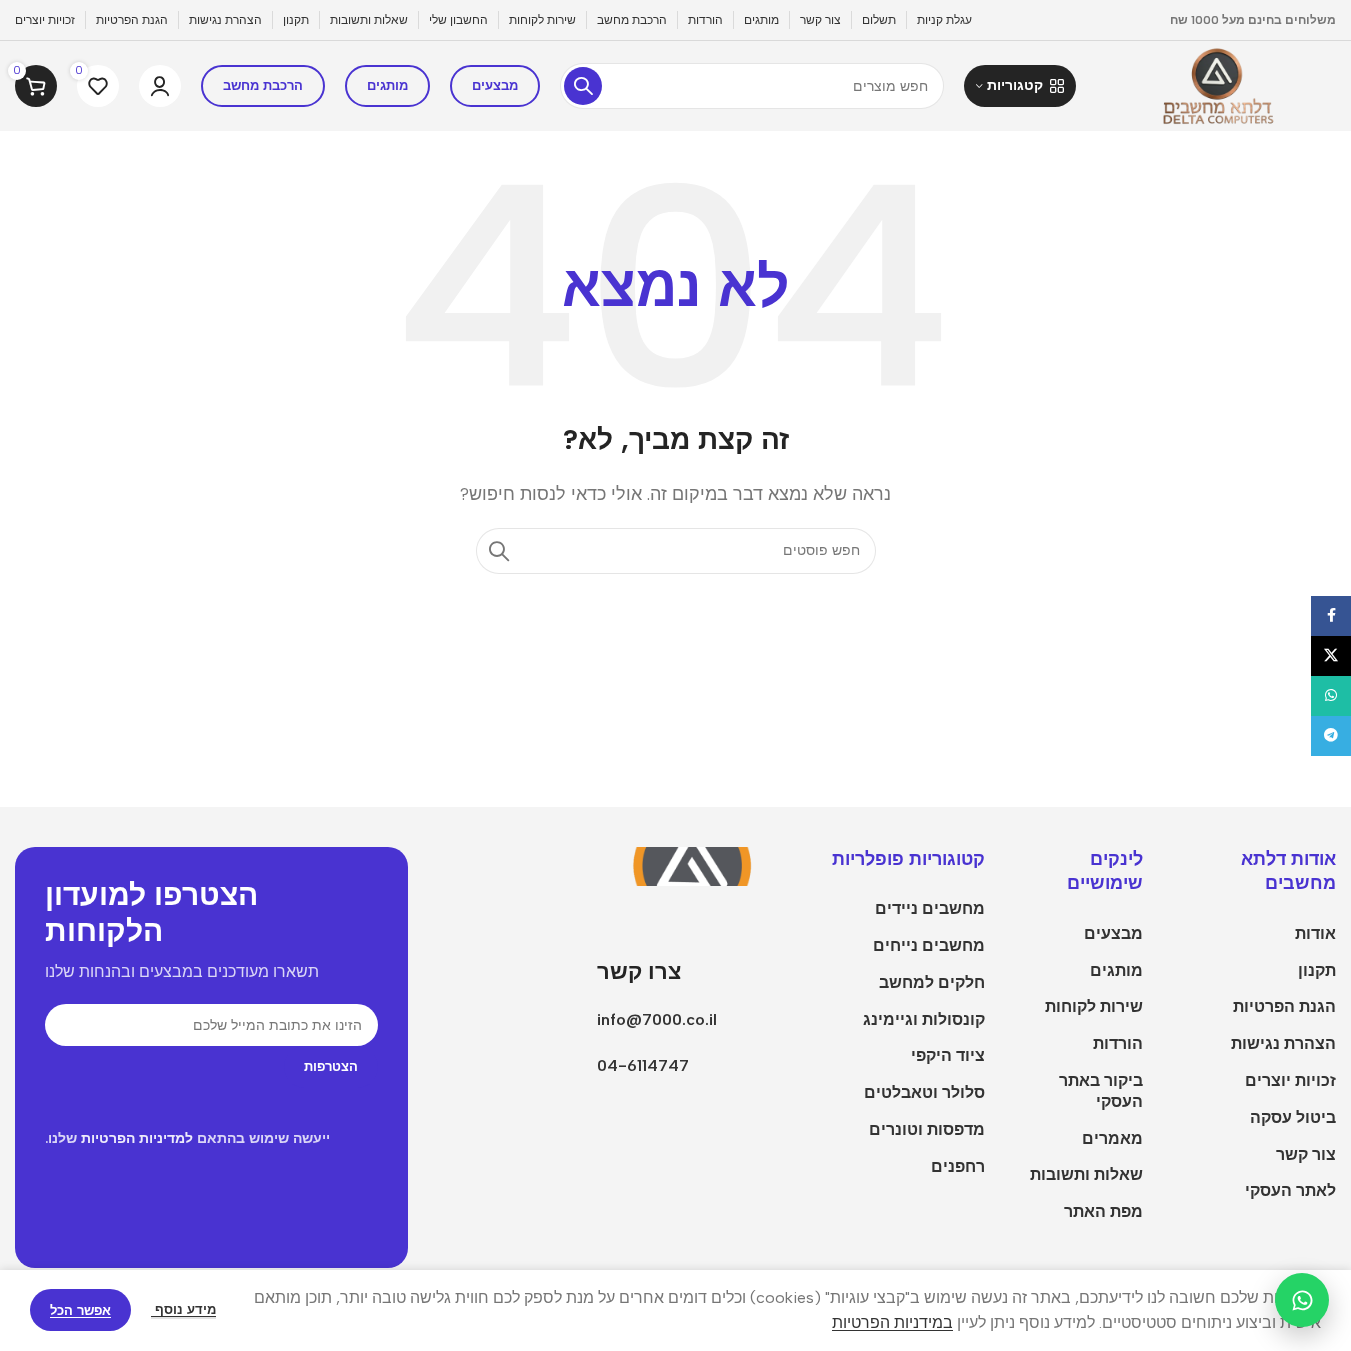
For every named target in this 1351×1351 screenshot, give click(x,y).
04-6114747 (643, 1065)
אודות (1315, 933)
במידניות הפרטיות (892, 1322)
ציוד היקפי (948, 1055)
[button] (1020, 86)
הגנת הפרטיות (1284, 1006)
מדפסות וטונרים (927, 1129)
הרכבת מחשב (263, 85)
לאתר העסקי (1290, 1190)
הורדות (1118, 1043)
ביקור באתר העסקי (1101, 1091)
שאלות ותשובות (1086, 1174)
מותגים (387, 85)
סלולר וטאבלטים (924, 1092)
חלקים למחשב (932, 982)
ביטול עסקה (1293, 1117)
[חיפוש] (583, 86)
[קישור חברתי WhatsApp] (1331, 696)
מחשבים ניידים (930, 908)
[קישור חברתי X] (1331, 656)
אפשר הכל (80, 1310)
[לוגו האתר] (1216, 84)
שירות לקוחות (1094, 1006)
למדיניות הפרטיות (137, 1138)
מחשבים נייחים (929, 945)
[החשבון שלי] (160, 86)
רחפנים (958, 1166)
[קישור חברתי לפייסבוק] (1331, 616)
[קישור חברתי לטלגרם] (1331, 736)
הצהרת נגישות (1283, 1043)
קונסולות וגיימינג (924, 1019)
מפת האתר (1103, 1211)
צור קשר (1306, 1154)
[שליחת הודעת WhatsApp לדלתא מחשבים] (1302, 1300)
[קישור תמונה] (699, 864)
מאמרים (1112, 1138)
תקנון (1317, 970)
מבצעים (495, 85)
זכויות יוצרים (1290, 1080)
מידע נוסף (183, 1309)
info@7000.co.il (657, 1019)
